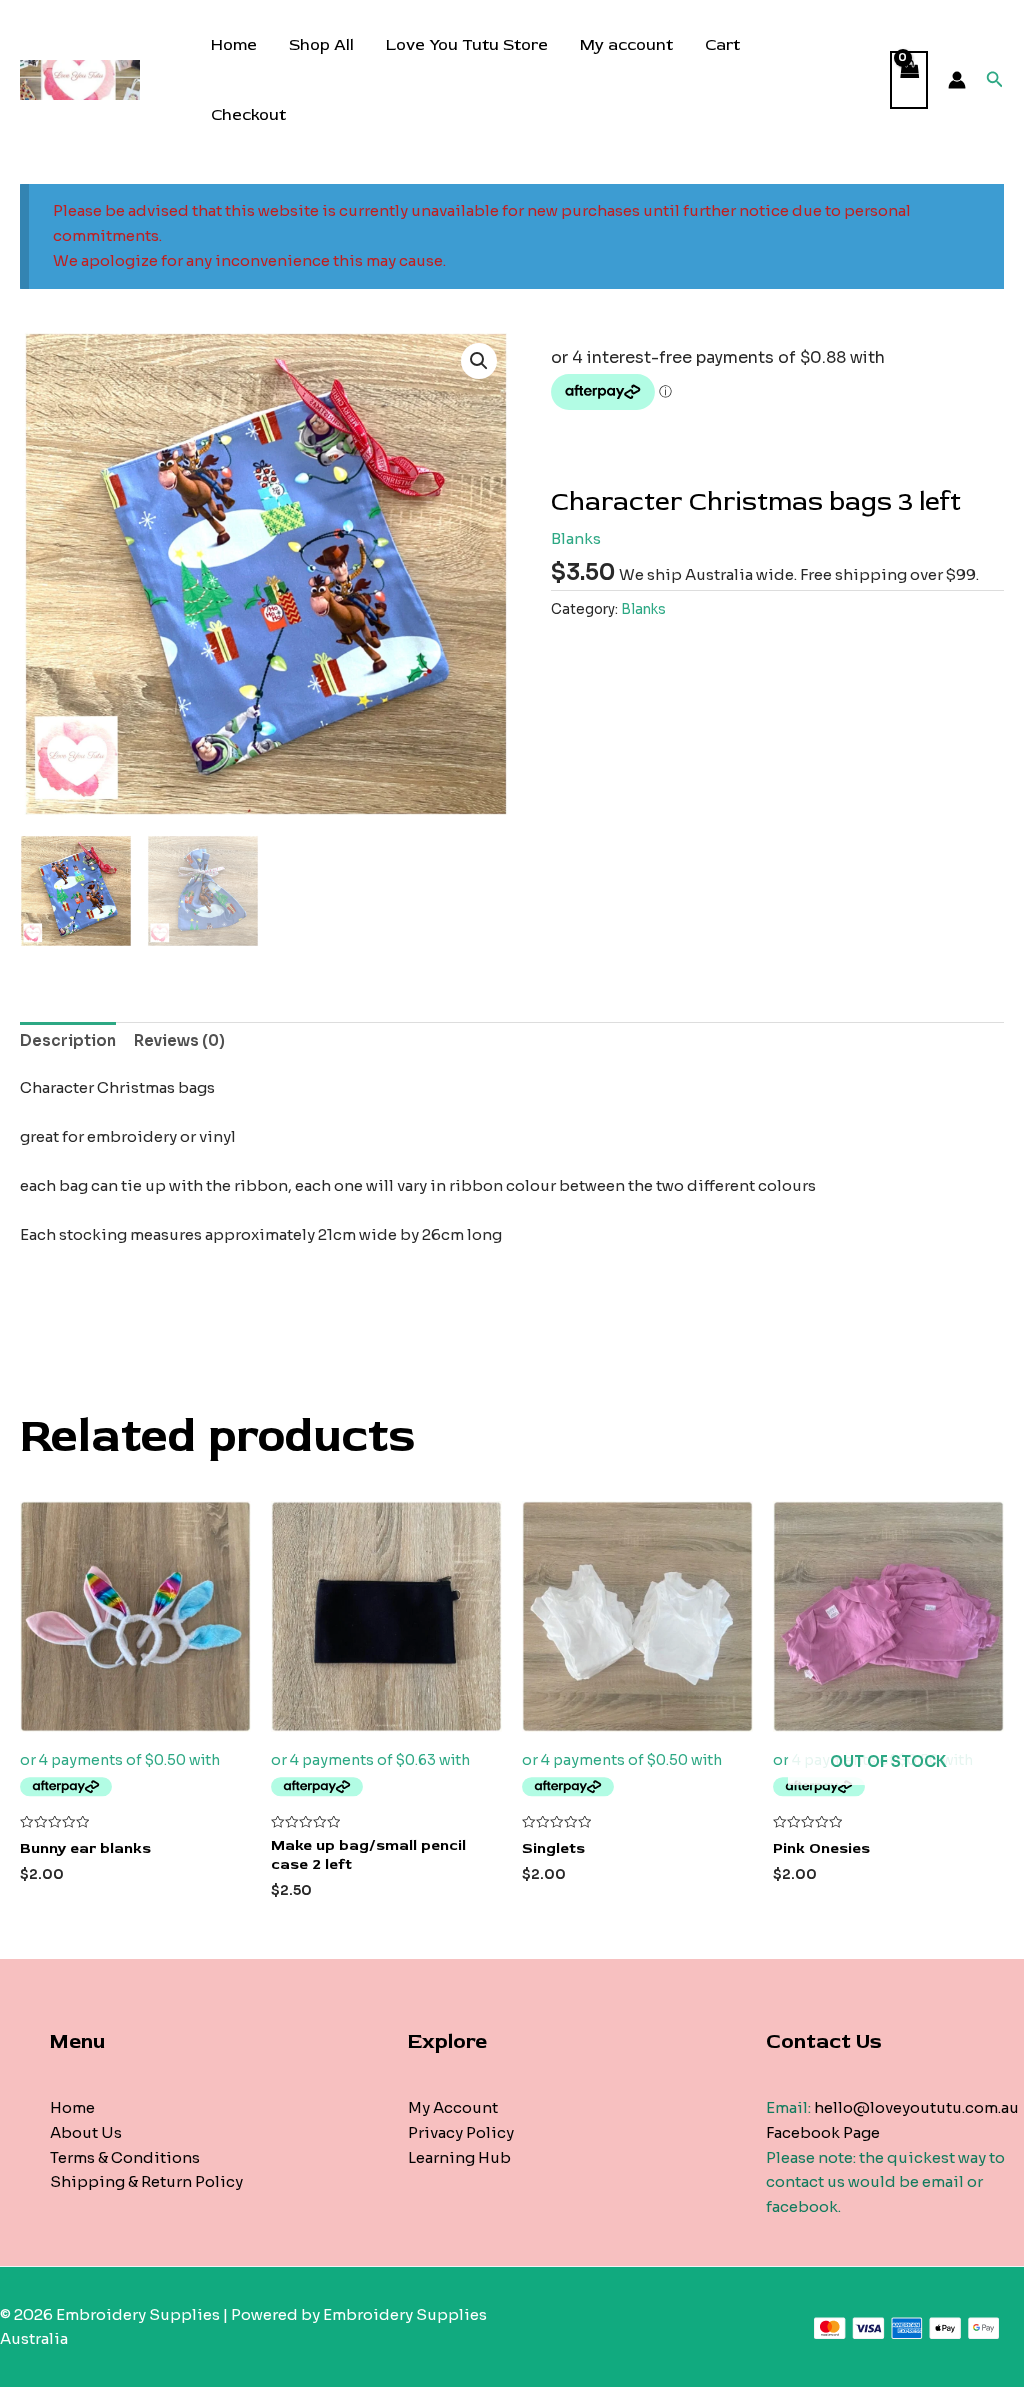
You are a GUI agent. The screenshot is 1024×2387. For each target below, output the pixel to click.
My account (626, 45)
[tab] (68, 1042)
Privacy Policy (461, 2132)
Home (234, 45)
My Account (453, 2107)
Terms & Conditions (125, 2157)
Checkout (248, 115)
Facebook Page (823, 2132)
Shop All (321, 45)
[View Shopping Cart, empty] (909, 80)
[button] (479, 361)
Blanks (576, 538)
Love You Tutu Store (467, 45)
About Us (86, 2132)
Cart (722, 45)
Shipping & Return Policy (146, 2181)
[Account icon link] (957, 80)
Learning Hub (459, 2157)
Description (68, 1040)
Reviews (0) (179, 1040)
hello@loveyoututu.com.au (916, 2107)
